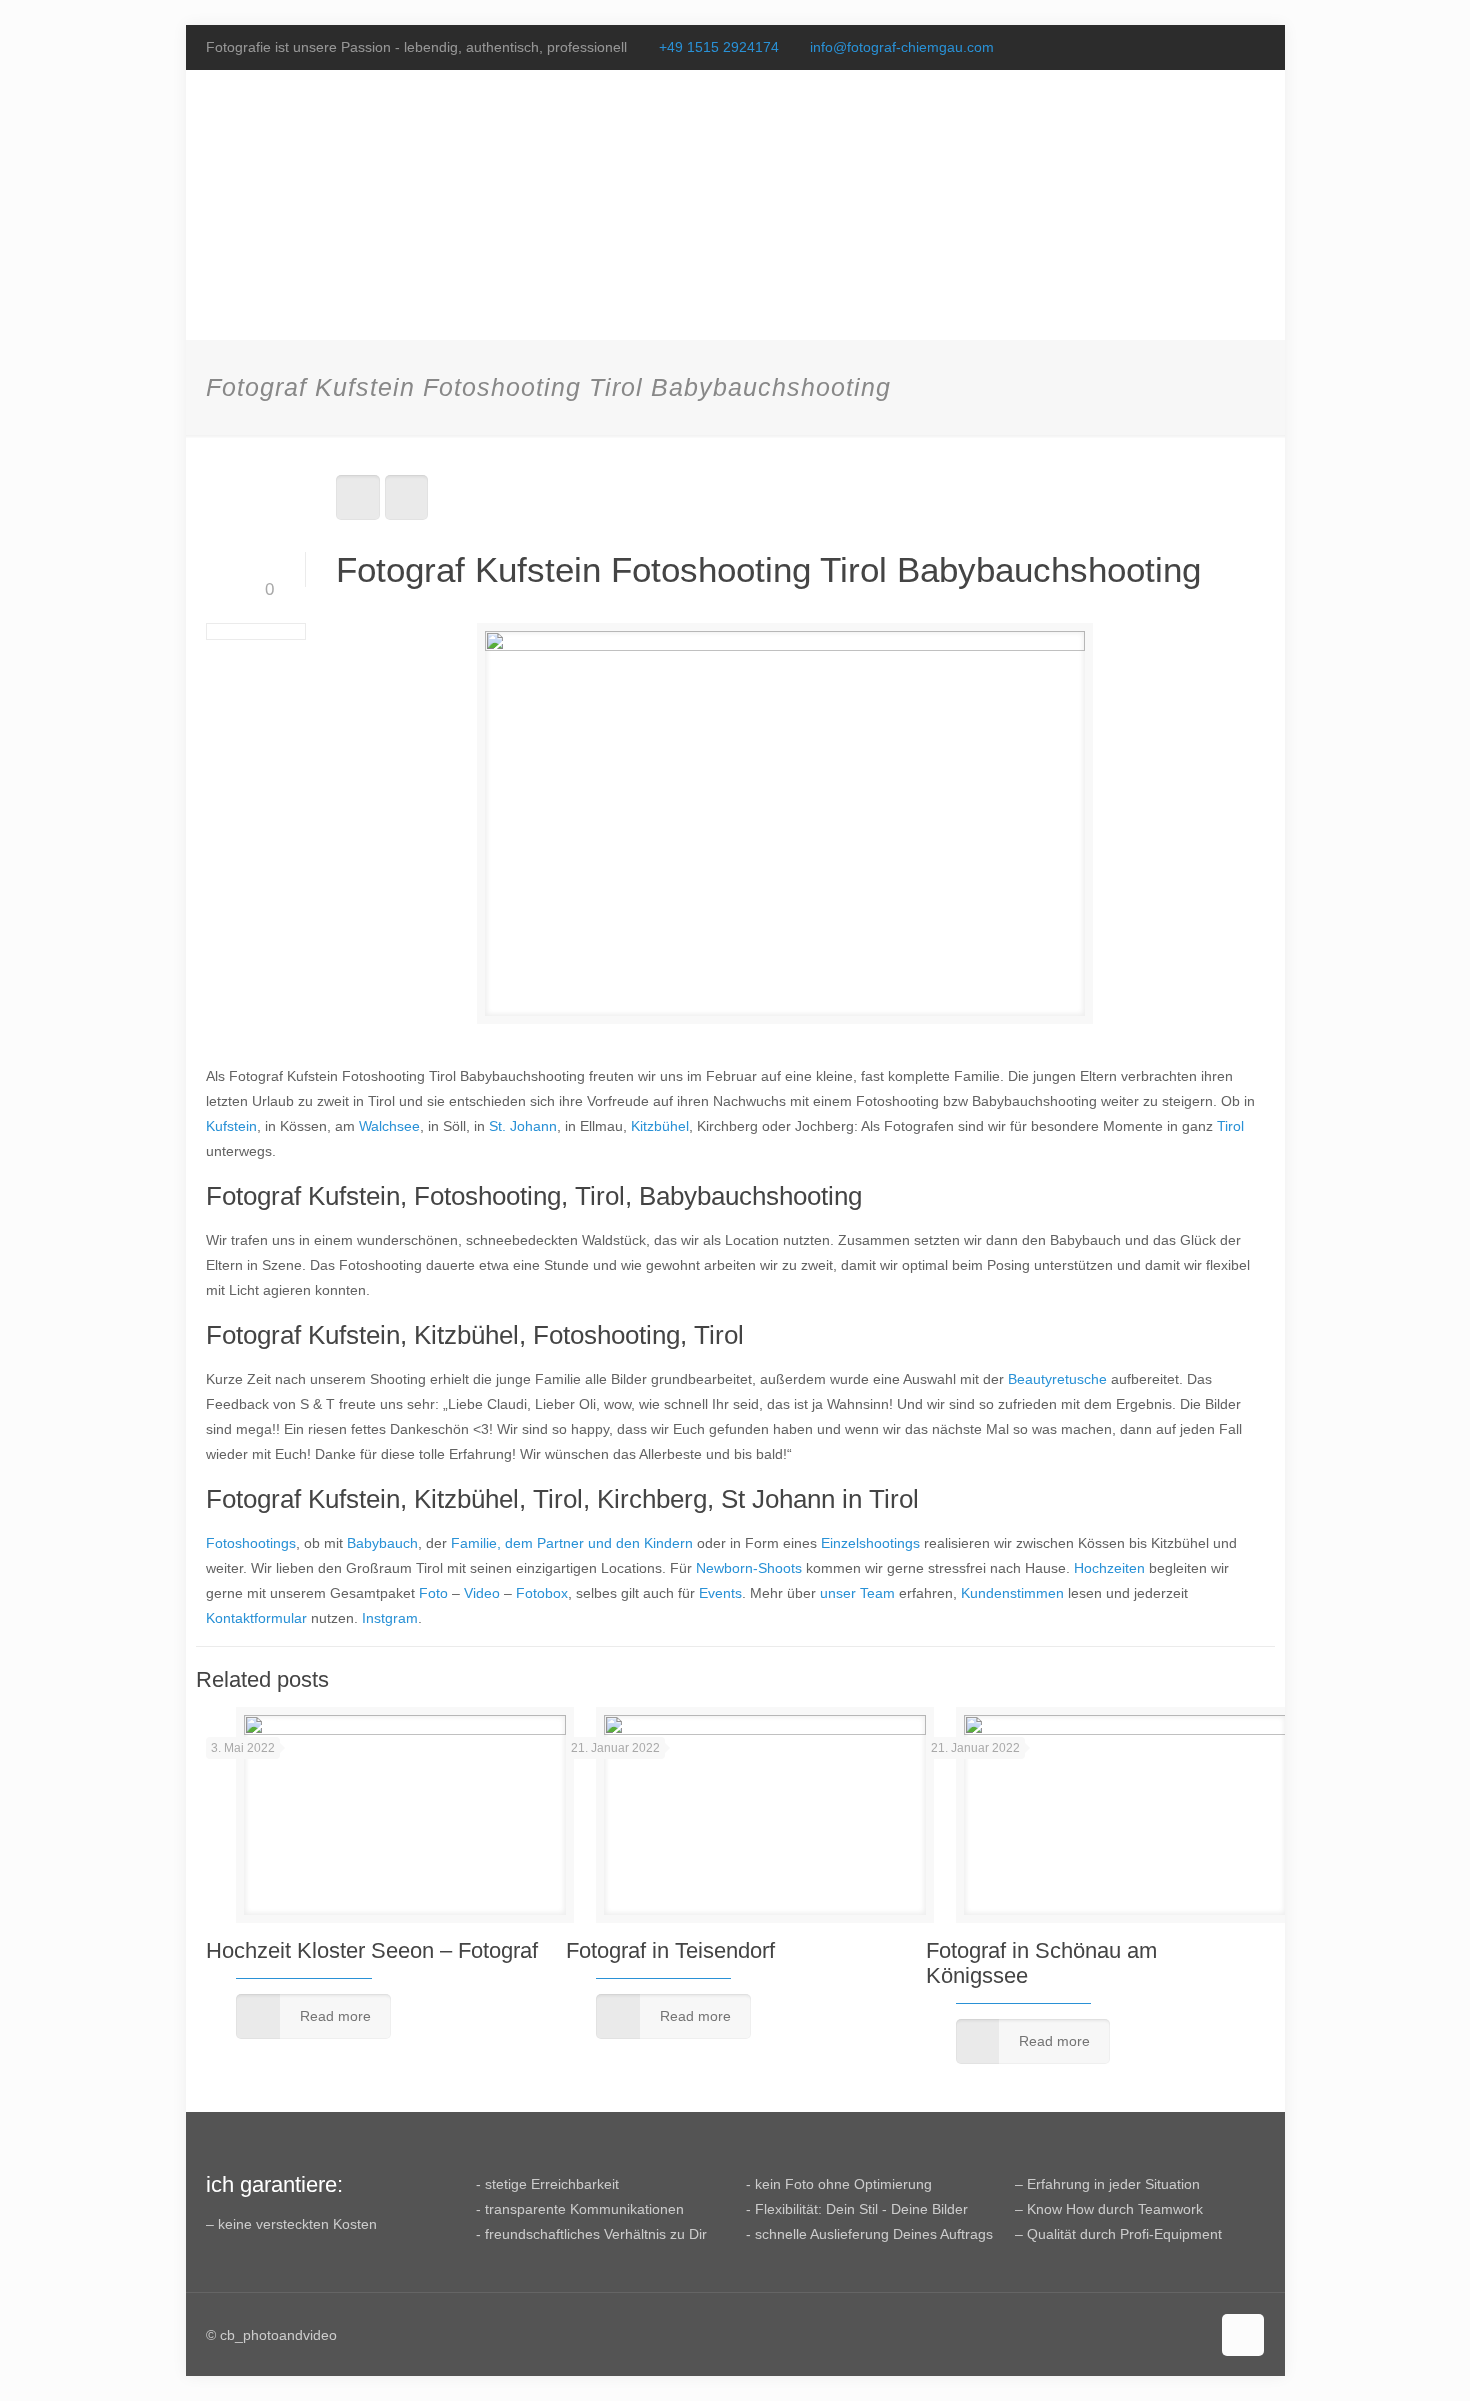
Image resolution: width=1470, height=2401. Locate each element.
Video (482, 1593)
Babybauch (382, 1543)
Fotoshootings (251, 1543)
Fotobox (542, 1593)
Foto (433, 1593)
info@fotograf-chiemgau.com (902, 47)
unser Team (857, 1593)
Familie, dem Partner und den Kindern (572, 1543)
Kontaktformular (256, 1618)
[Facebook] (1199, 46)
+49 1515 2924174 (719, 47)
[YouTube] (1226, 46)
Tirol (1230, 1126)
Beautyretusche (1057, 1379)
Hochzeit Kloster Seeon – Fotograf (372, 1950)
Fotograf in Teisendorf (670, 1950)
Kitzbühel (660, 1126)
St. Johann (523, 1126)
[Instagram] (1253, 46)
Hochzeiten (1109, 1568)
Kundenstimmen (1012, 1593)
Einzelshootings (870, 1543)
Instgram (390, 1618)
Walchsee (389, 1126)
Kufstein (231, 1126)
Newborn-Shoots (749, 1568)
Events (720, 1593)
